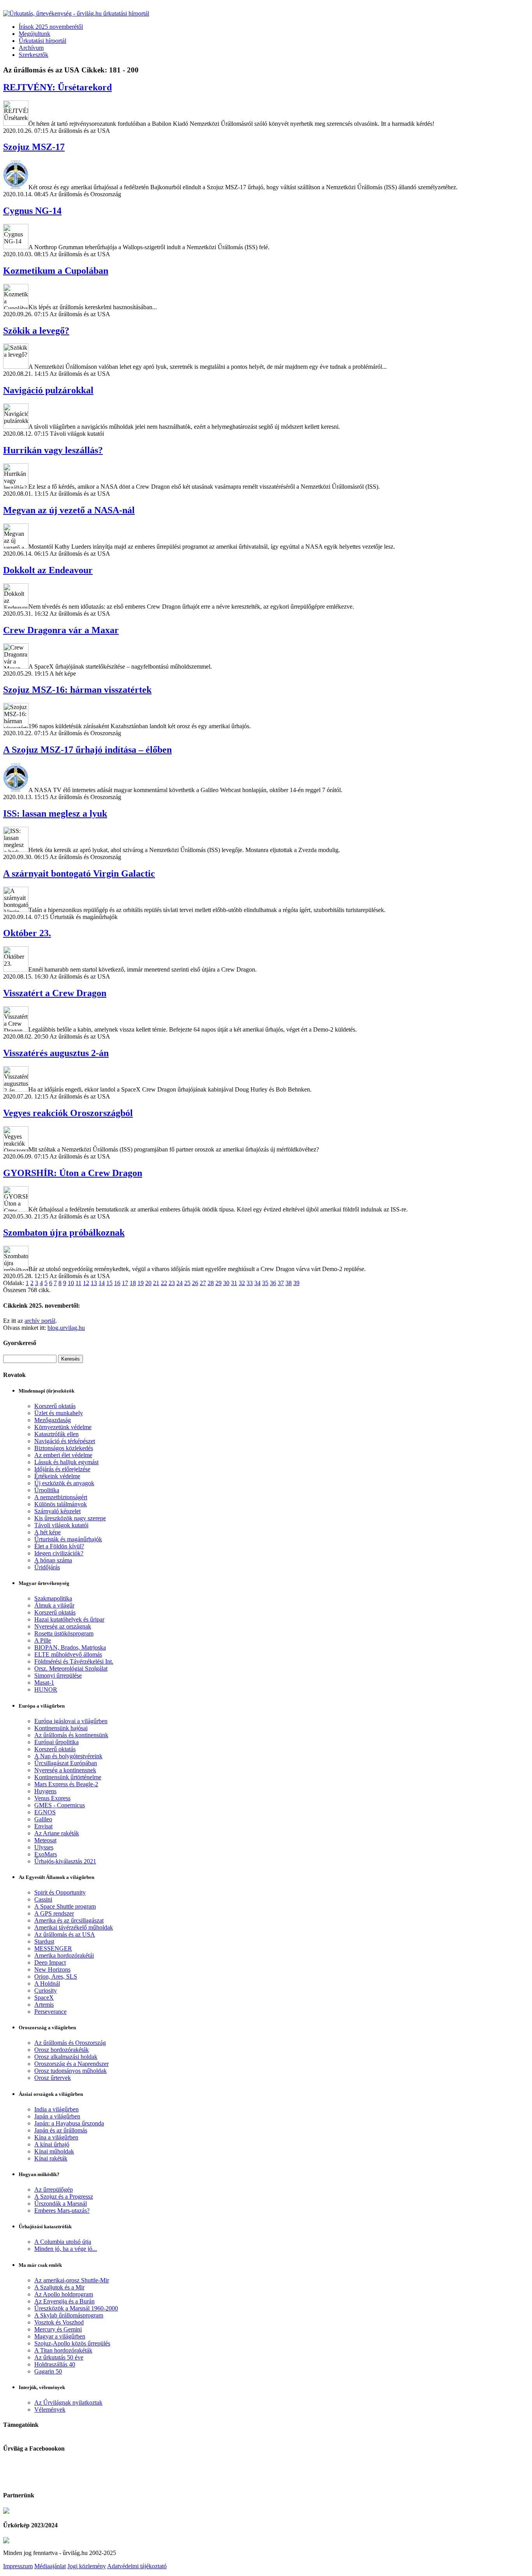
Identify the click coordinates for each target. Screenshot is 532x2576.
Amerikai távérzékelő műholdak (74, 1927)
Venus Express (52, 1798)
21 (156, 1283)
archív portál (40, 1321)
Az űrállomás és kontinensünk (71, 1735)
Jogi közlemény (87, 2566)
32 (242, 1283)
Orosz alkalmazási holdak (66, 2057)
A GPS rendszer (54, 1913)
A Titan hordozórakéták (63, 2350)
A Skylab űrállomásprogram (69, 2315)
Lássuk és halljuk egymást (66, 1462)
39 (296, 1283)
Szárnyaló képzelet (57, 1511)
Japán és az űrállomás (61, 2130)
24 (180, 1283)
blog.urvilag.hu (66, 1328)
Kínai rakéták (51, 2158)
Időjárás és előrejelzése (62, 1469)
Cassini (43, 1899)
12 (86, 1283)
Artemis (44, 2005)
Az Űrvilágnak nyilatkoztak (68, 2403)
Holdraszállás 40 (55, 2364)
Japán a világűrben (57, 2116)
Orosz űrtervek (53, 2078)
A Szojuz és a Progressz (64, 2197)
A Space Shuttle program (65, 1906)
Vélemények (50, 2410)
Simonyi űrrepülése (58, 1675)
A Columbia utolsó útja (63, 2242)
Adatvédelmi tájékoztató (137, 2566)
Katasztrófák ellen (56, 1434)
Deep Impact (50, 1962)
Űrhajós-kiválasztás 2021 (65, 1861)
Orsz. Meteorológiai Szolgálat (71, 1668)
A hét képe (48, 1532)
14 (102, 1283)
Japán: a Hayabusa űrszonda (69, 2123)
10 (71, 1283)
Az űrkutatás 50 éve (59, 2357)
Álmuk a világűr (54, 1605)
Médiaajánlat (50, 2566)
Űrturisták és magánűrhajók (68, 1539)
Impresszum (18, 2566)
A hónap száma (53, 1560)
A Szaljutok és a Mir (59, 2287)
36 (273, 1283)
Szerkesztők (33, 55)
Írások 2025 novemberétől (51, 27)
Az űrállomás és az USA (65, 1934)
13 (94, 1283)
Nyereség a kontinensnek (65, 1770)
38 (289, 1283)
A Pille (43, 1640)
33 (250, 1283)
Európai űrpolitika (56, 1742)
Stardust (44, 1941)
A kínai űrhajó (52, 2144)
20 (148, 1283)
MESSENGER (53, 1948)
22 (164, 1283)
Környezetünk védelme (63, 1427)
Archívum (31, 48)
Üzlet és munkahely (59, 1413)
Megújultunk (34, 34)
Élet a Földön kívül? (59, 1546)
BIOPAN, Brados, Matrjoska (70, 1647)
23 (172, 1283)
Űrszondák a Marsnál (61, 2204)
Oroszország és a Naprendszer (71, 2064)
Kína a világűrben (56, 2137)
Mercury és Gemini (58, 2329)
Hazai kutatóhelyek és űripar (69, 1619)
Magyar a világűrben (60, 2336)
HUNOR (46, 1689)
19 (141, 1283)
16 (117, 1283)
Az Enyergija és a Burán (64, 2301)
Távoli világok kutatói (61, 1525)
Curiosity (46, 1991)
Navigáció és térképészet (65, 1441)
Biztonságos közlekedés (64, 1448)
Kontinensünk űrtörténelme (68, 1777)
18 (133, 1283)
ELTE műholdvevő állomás (68, 1654)
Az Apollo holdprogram (64, 2294)
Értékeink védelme (57, 1476)
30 (226, 1283)
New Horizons (52, 1969)
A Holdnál (47, 1984)
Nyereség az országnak (63, 1626)
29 (218, 1283)
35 (265, 1283)
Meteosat (45, 1840)
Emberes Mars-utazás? (62, 2211)
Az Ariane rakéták (57, 1833)
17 (125, 1283)
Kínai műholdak (54, 2151)
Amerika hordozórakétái (64, 1955)
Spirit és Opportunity (60, 1892)
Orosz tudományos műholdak (70, 2071)
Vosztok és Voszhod (59, 2322)
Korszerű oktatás (55, 1406)
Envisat (43, 1826)
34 (257, 1283)
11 (78, 1283)
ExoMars (46, 1854)
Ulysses (44, 1847)
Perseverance (50, 2012)
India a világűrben (56, 2109)
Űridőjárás (47, 1567)
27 (203, 1283)
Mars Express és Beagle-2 (66, 1784)
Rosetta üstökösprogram (64, 1633)
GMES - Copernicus (60, 1805)
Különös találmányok (61, 1504)
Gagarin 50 (48, 2371)
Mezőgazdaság (53, 1420)
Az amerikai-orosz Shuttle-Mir (72, 2280)
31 (234, 1283)
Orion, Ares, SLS (56, 1976)
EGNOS (45, 1812)
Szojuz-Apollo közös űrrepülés (72, 2343)
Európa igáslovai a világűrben (71, 1721)
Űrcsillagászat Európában (66, 1763)
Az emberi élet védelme (63, 1455)
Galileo (43, 1819)
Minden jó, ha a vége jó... (66, 2249)
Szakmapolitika (53, 1598)
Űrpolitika (47, 1490)
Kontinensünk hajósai (61, 1728)
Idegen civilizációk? (59, 1553)
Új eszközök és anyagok (64, 1483)
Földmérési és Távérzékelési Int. (74, 1661)
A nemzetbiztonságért (61, 1497)
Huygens (45, 1791)
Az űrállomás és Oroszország (70, 2043)
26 (195, 1283)
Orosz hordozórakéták (62, 2050)
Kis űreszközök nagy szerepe (70, 1518)
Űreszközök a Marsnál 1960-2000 (76, 2308)
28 (211, 1283)
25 (187, 1283)
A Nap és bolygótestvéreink (68, 1756)
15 (109, 1283)
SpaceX (44, 1998)
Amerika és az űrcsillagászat (69, 1920)
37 (281, 1283)
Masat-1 (44, 1682)
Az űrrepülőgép (54, 2190)
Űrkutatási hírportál (42, 41)
